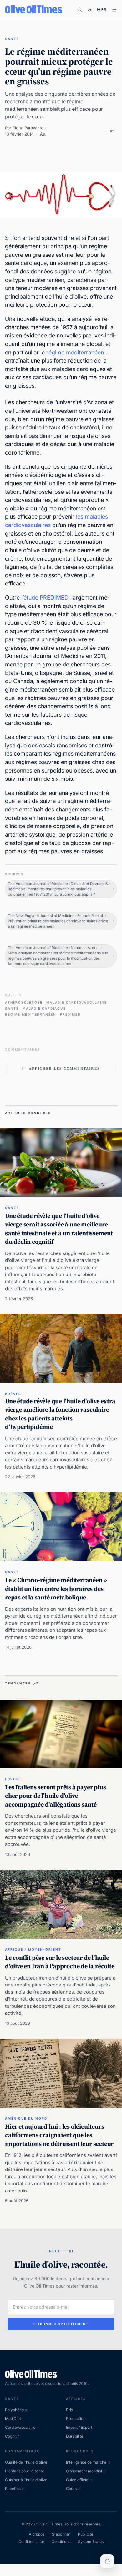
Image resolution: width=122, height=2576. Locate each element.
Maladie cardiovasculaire (76, 1002)
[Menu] (114, 10)
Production (76, 2419)
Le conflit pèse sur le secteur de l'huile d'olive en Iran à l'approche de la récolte (60, 1962)
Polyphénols (16, 2410)
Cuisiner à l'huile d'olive (26, 2480)
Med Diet (13, 2419)
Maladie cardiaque (44, 1008)
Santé (12, 39)
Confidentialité (31, 2542)
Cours (71, 2489)
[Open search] (80, 10)
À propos (37, 2534)
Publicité (86, 2534)
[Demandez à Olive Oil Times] (107, 2561)
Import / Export (79, 2427)
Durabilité (75, 2436)
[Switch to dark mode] (89, 9)
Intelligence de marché (86, 2462)
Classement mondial (84, 2471)
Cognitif (12, 2436)
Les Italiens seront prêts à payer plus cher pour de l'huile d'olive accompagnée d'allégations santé (55, 1796)
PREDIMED (70, 1014)
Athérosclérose (24, 1002)
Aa (43, 134)
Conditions (61, 2542)
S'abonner (61, 2534)
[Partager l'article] (112, 131)
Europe (13, 1779)
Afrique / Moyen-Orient (33, 1949)
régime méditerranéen (75, 352)
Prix (70, 2410)
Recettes (13, 2489)
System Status (91, 2542)
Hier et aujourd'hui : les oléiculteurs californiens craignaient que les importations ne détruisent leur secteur (59, 2135)
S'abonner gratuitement (61, 2324)
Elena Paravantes (29, 128)
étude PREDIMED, (47, 598)
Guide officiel (78, 2480)
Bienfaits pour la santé (25, 2471)
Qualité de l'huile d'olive (26, 2462)
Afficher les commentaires (64, 1068)
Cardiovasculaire (20, 2427)
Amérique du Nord (26, 2118)
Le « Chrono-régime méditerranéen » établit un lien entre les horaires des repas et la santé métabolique (56, 1589)
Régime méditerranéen (31, 1014)
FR (104, 9)
